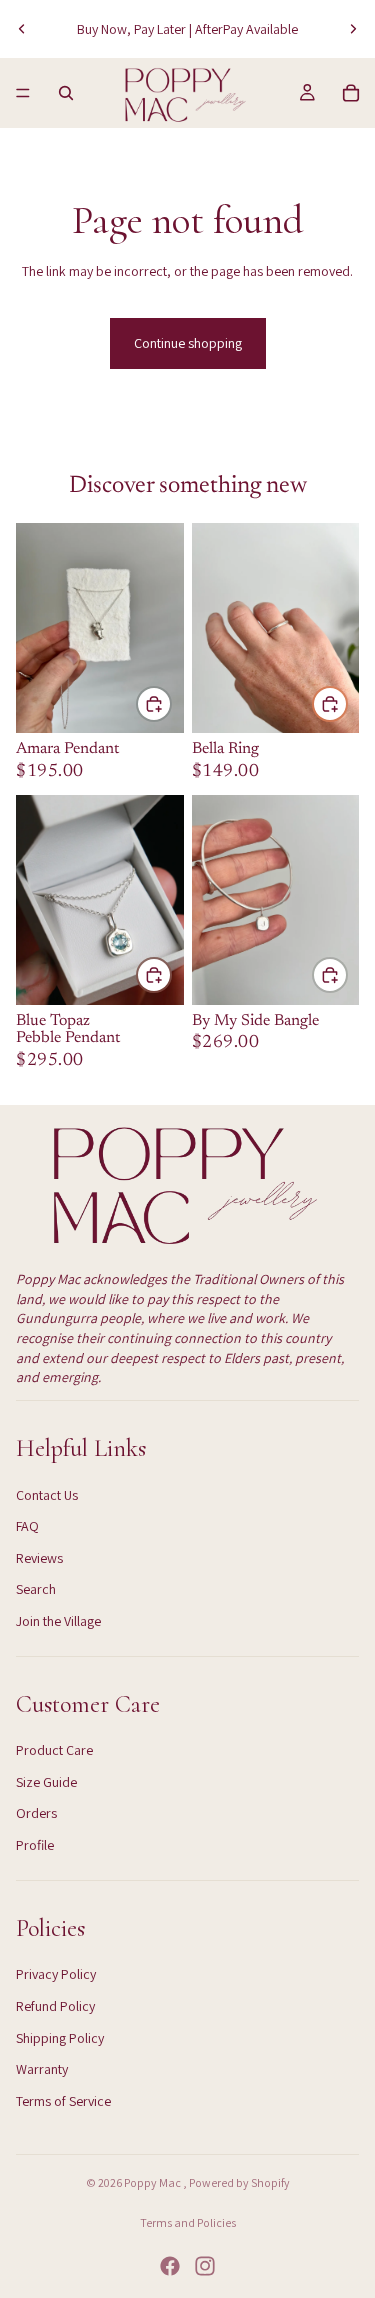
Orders (36, 1814)
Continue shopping (188, 343)
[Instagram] (205, 2266)
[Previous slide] (22, 29)
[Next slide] (353, 29)
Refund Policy (55, 2006)
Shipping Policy (60, 2038)
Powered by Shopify (239, 2182)
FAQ (27, 1526)
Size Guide (46, 1782)
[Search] (66, 93)
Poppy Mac (153, 2182)
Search (36, 1589)
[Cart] (351, 93)
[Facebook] (170, 2266)
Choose (347, 975)
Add (171, 703)
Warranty (42, 2069)
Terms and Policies (188, 2222)
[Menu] (23, 93)
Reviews (39, 1558)
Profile (35, 1845)
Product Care (54, 1750)
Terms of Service (63, 2101)
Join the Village (58, 1621)
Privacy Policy (56, 1975)
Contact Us (47, 1495)
